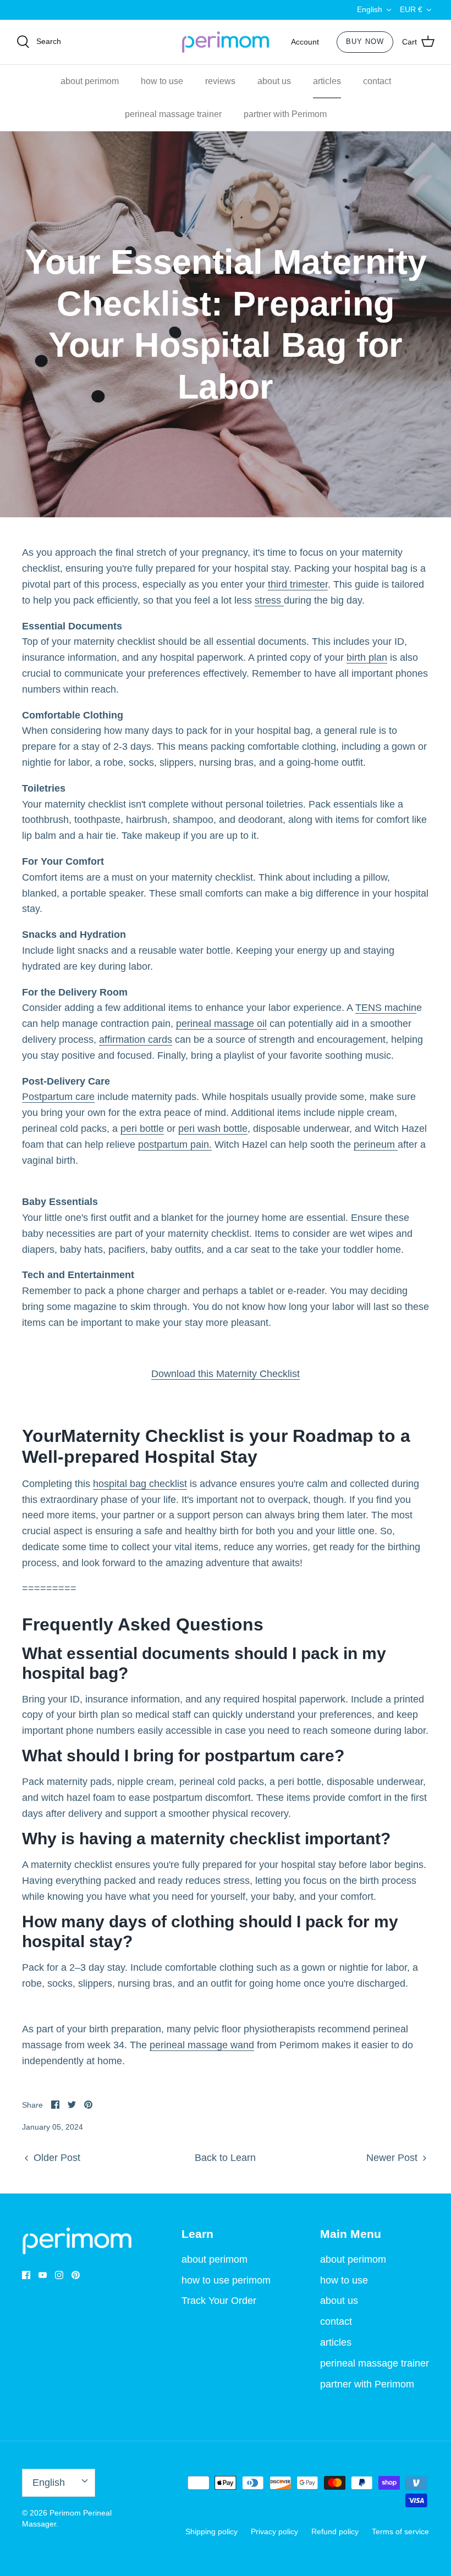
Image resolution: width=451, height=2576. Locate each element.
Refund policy (335, 2531)
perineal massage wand (202, 2045)
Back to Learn (225, 2158)
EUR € (411, 9)
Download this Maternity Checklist (226, 1374)
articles (327, 81)
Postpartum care (58, 1097)
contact (377, 81)
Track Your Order (219, 2301)
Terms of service (400, 2531)
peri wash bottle (213, 1129)
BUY (365, 42)
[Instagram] (59, 2275)
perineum (376, 1145)
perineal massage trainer (173, 114)
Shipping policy (211, 2531)
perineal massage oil (221, 1024)
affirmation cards (136, 1040)
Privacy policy (274, 2531)
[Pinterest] (76, 2275)
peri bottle (142, 1129)
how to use (162, 81)
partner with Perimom (285, 114)
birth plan (367, 657)
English (370, 9)
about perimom (90, 81)
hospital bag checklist (140, 1484)
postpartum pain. (175, 1145)
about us (274, 81)
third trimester (298, 584)
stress (269, 600)
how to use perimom (226, 2280)
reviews (220, 81)
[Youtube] (43, 2275)
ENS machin (389, 1008)
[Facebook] (26, 2275)
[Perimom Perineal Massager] (226, 42)
